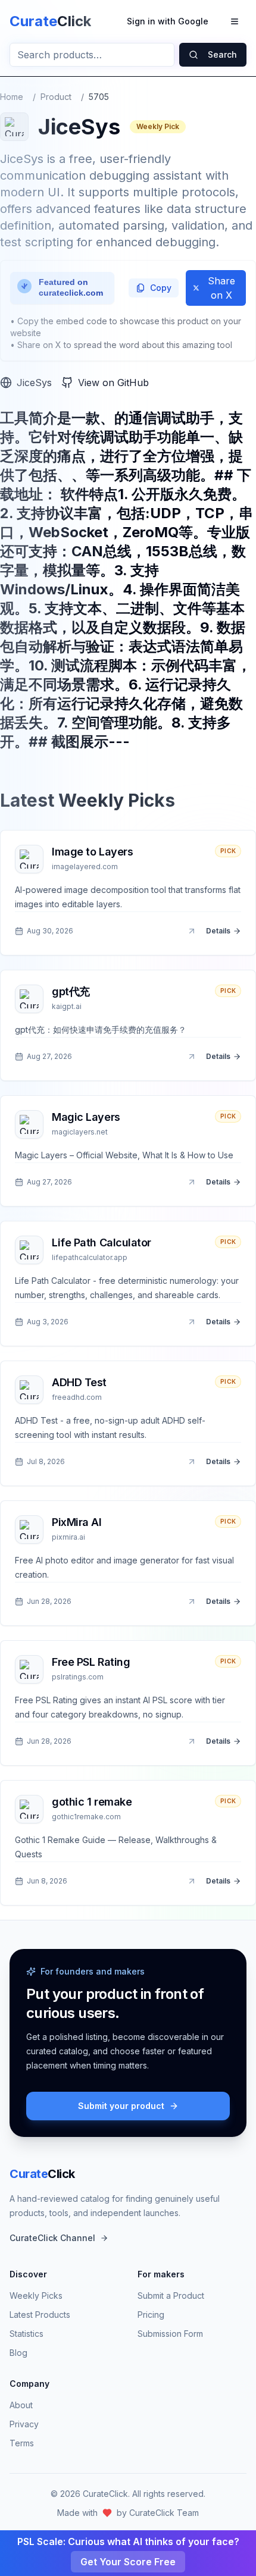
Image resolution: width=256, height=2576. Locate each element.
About (21, 2405)
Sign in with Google (168, 21)
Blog (18, 2353)
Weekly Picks (36, 2295)
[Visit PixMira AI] (192, 1602)
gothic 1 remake (92, 1802)
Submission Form (170, 2334)
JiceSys (34, 383)
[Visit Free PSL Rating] (192, 1741)
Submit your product (121, 2106)
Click (42, 2174)
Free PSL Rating (91, 1662)
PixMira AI (77, 1522)
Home (12, 97)
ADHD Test (79, 1382)
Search (222, 54)
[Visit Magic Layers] (192, 1182)
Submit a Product (171, 2295)
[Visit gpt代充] (192, 1057)
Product (56, 97)
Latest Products (40, 2315)
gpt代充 (71, 991)
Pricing (151, 2315)
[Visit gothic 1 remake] (192, 1881)
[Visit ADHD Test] (192, 1462)
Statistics (26, 2334)
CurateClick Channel (52, 2238)
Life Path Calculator (102, 1242)
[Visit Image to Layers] (192, 931)
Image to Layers (92, 852)
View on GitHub (113, 383)
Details (218, 931)
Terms (22, 2443)
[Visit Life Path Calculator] (192, 1322)
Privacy (24, 2424)
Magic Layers (86, 1117)
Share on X (221, 288)
